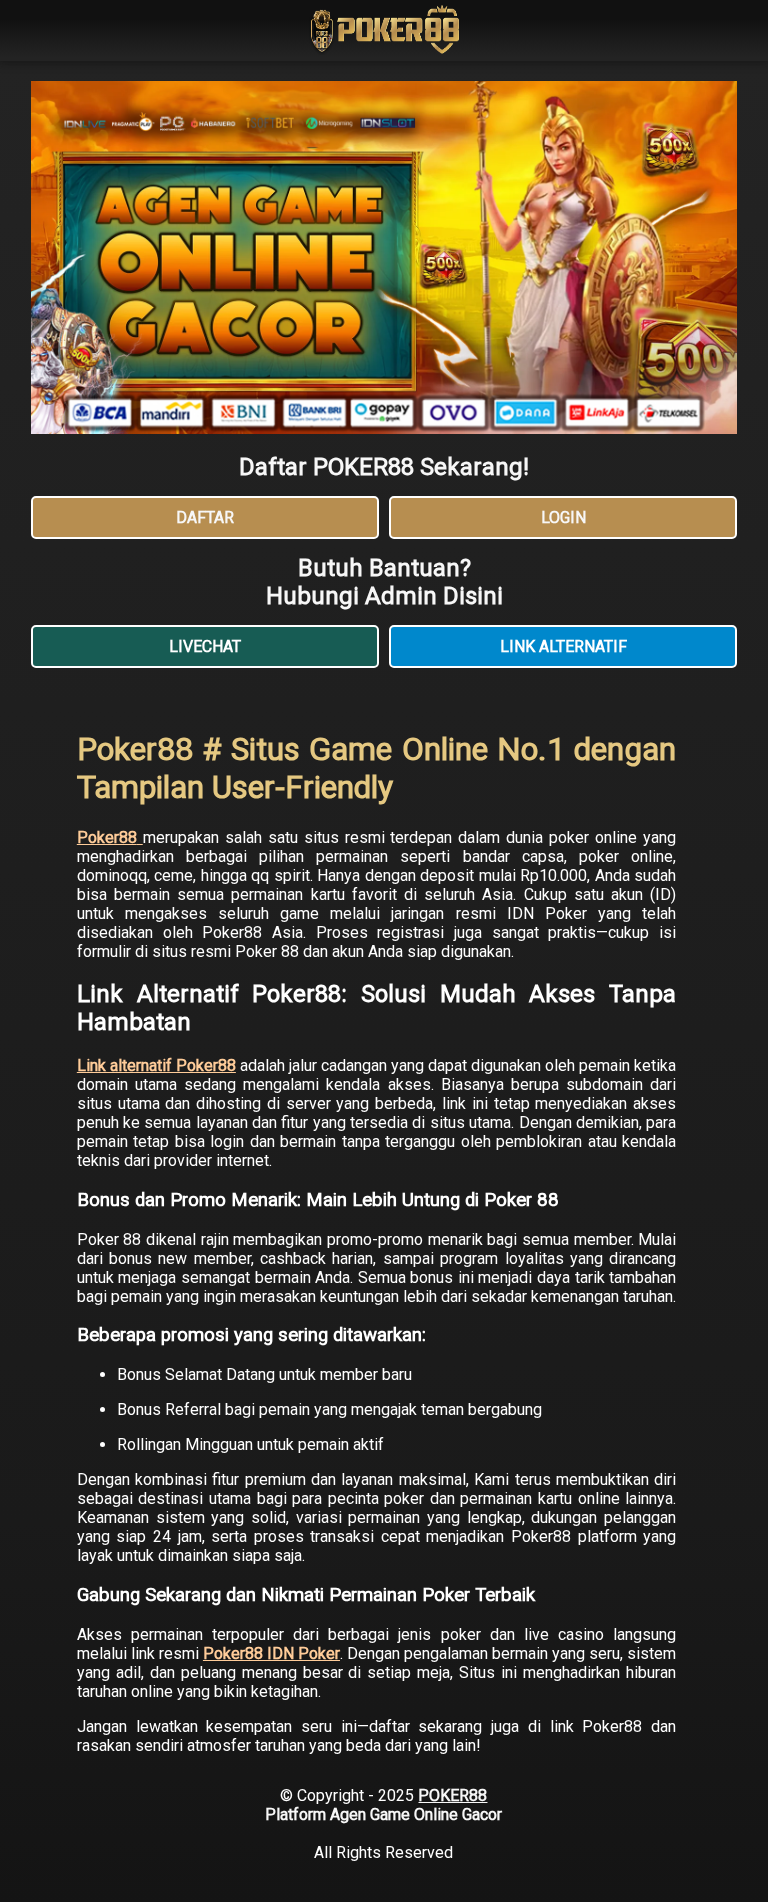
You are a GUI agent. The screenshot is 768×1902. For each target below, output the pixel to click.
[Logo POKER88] (384, 32)
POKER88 (452, 1795)
